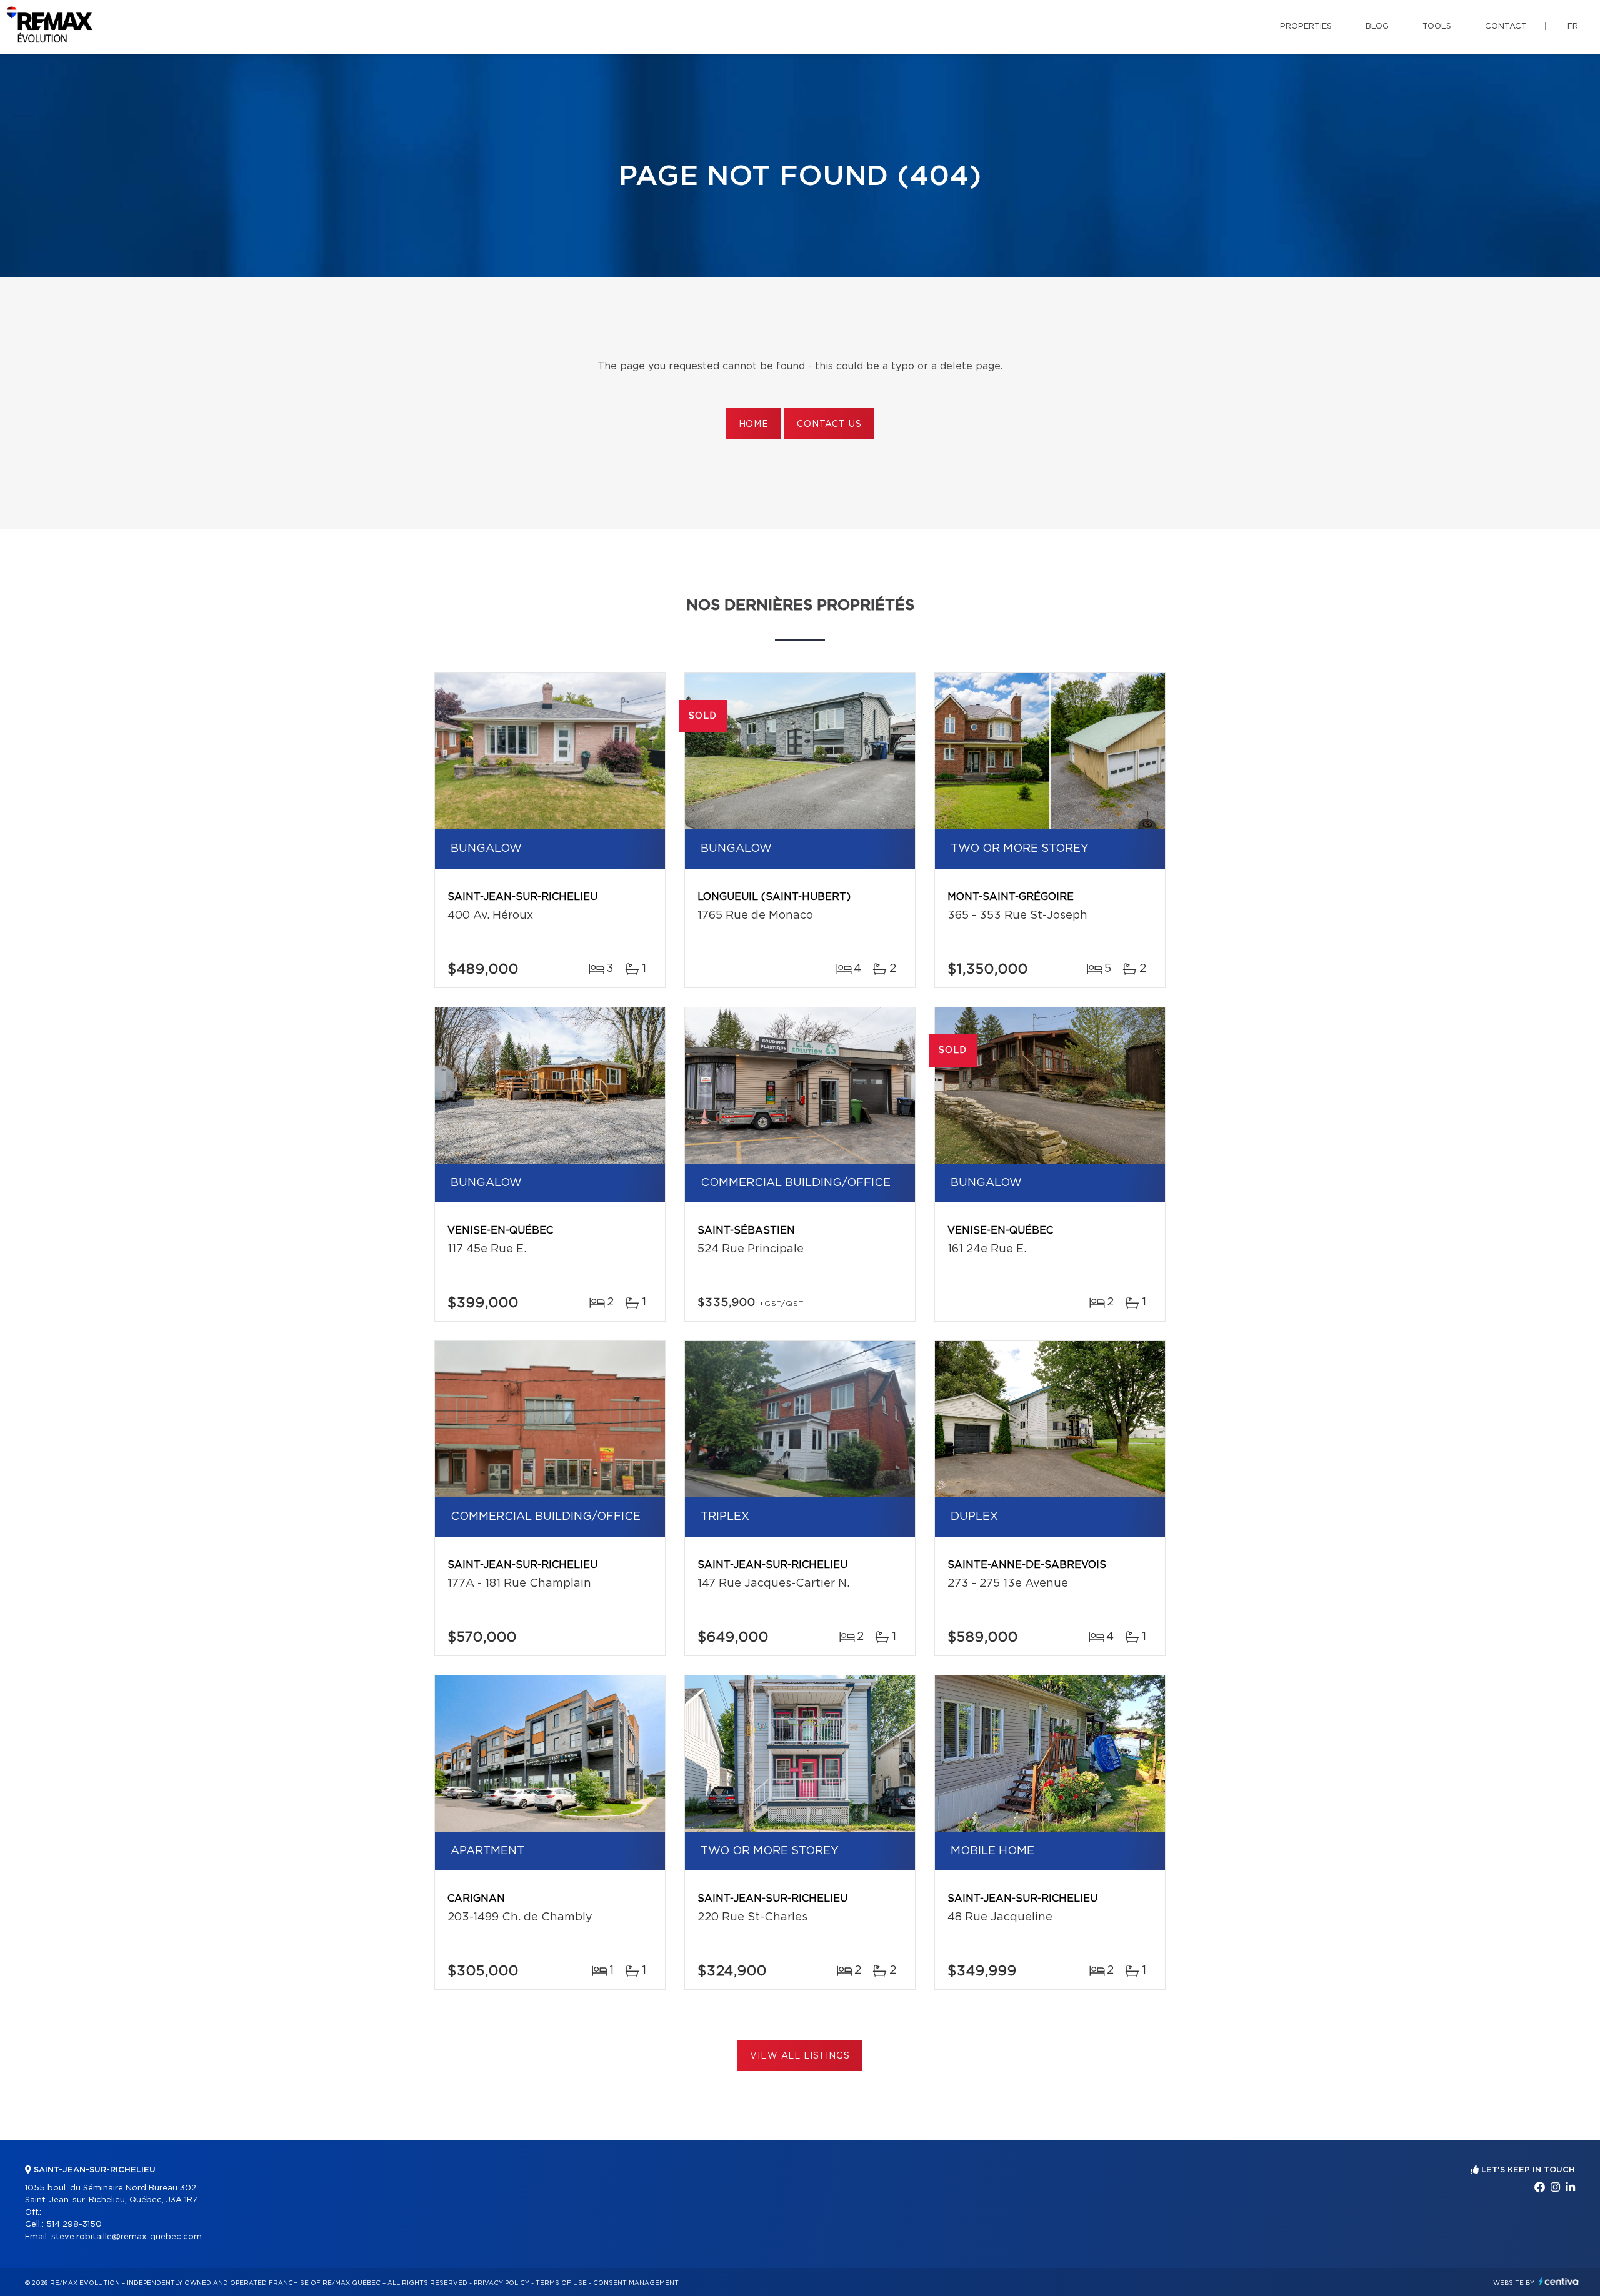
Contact (1506, 27)
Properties (1306, 27)
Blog (1377, 27)
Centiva (1559, 2281)
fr (1573, 27)
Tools (1437, 27)
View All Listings (800, 2056)
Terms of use (561, 2283)
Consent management (636, 2283)
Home (754, 424)
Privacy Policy (502, 2283)
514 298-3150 (74, 2224)
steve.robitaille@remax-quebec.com (127, 2237)
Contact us (829, 424)
